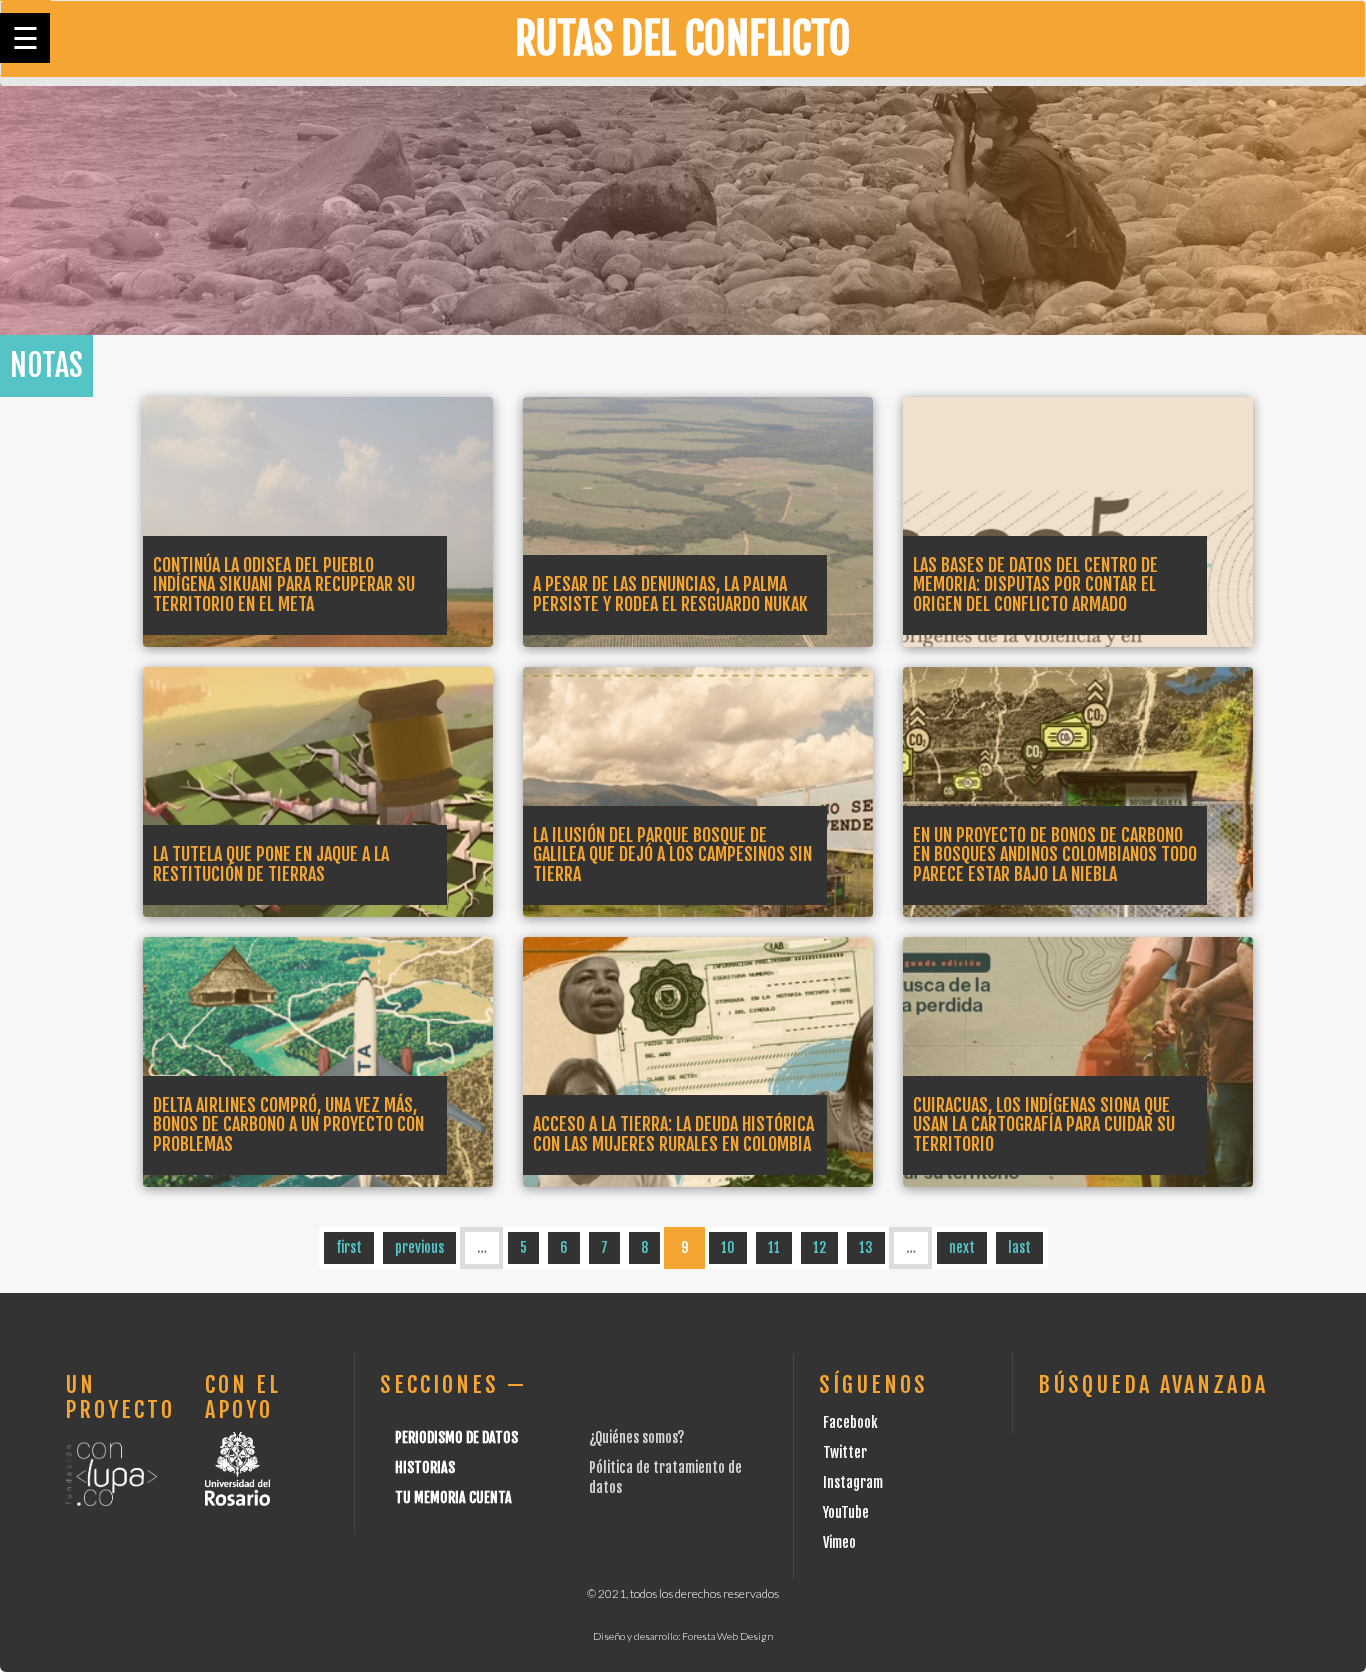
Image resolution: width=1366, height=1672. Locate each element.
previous (419, 1247)
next (962, 1247)
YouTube (846, 1512)
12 (819, 1247)
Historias (425, 1467)
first (349, 1247)
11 (774, 1247)
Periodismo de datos (456, 1437)
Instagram (853, 1482)
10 (728, 1247)
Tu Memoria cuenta (453, 1497)
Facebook (850, 1422)
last (1019, 1247)
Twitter (845, 1452)
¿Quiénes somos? (636, 1437)
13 (866, 1247)
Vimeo (839, 1542)
